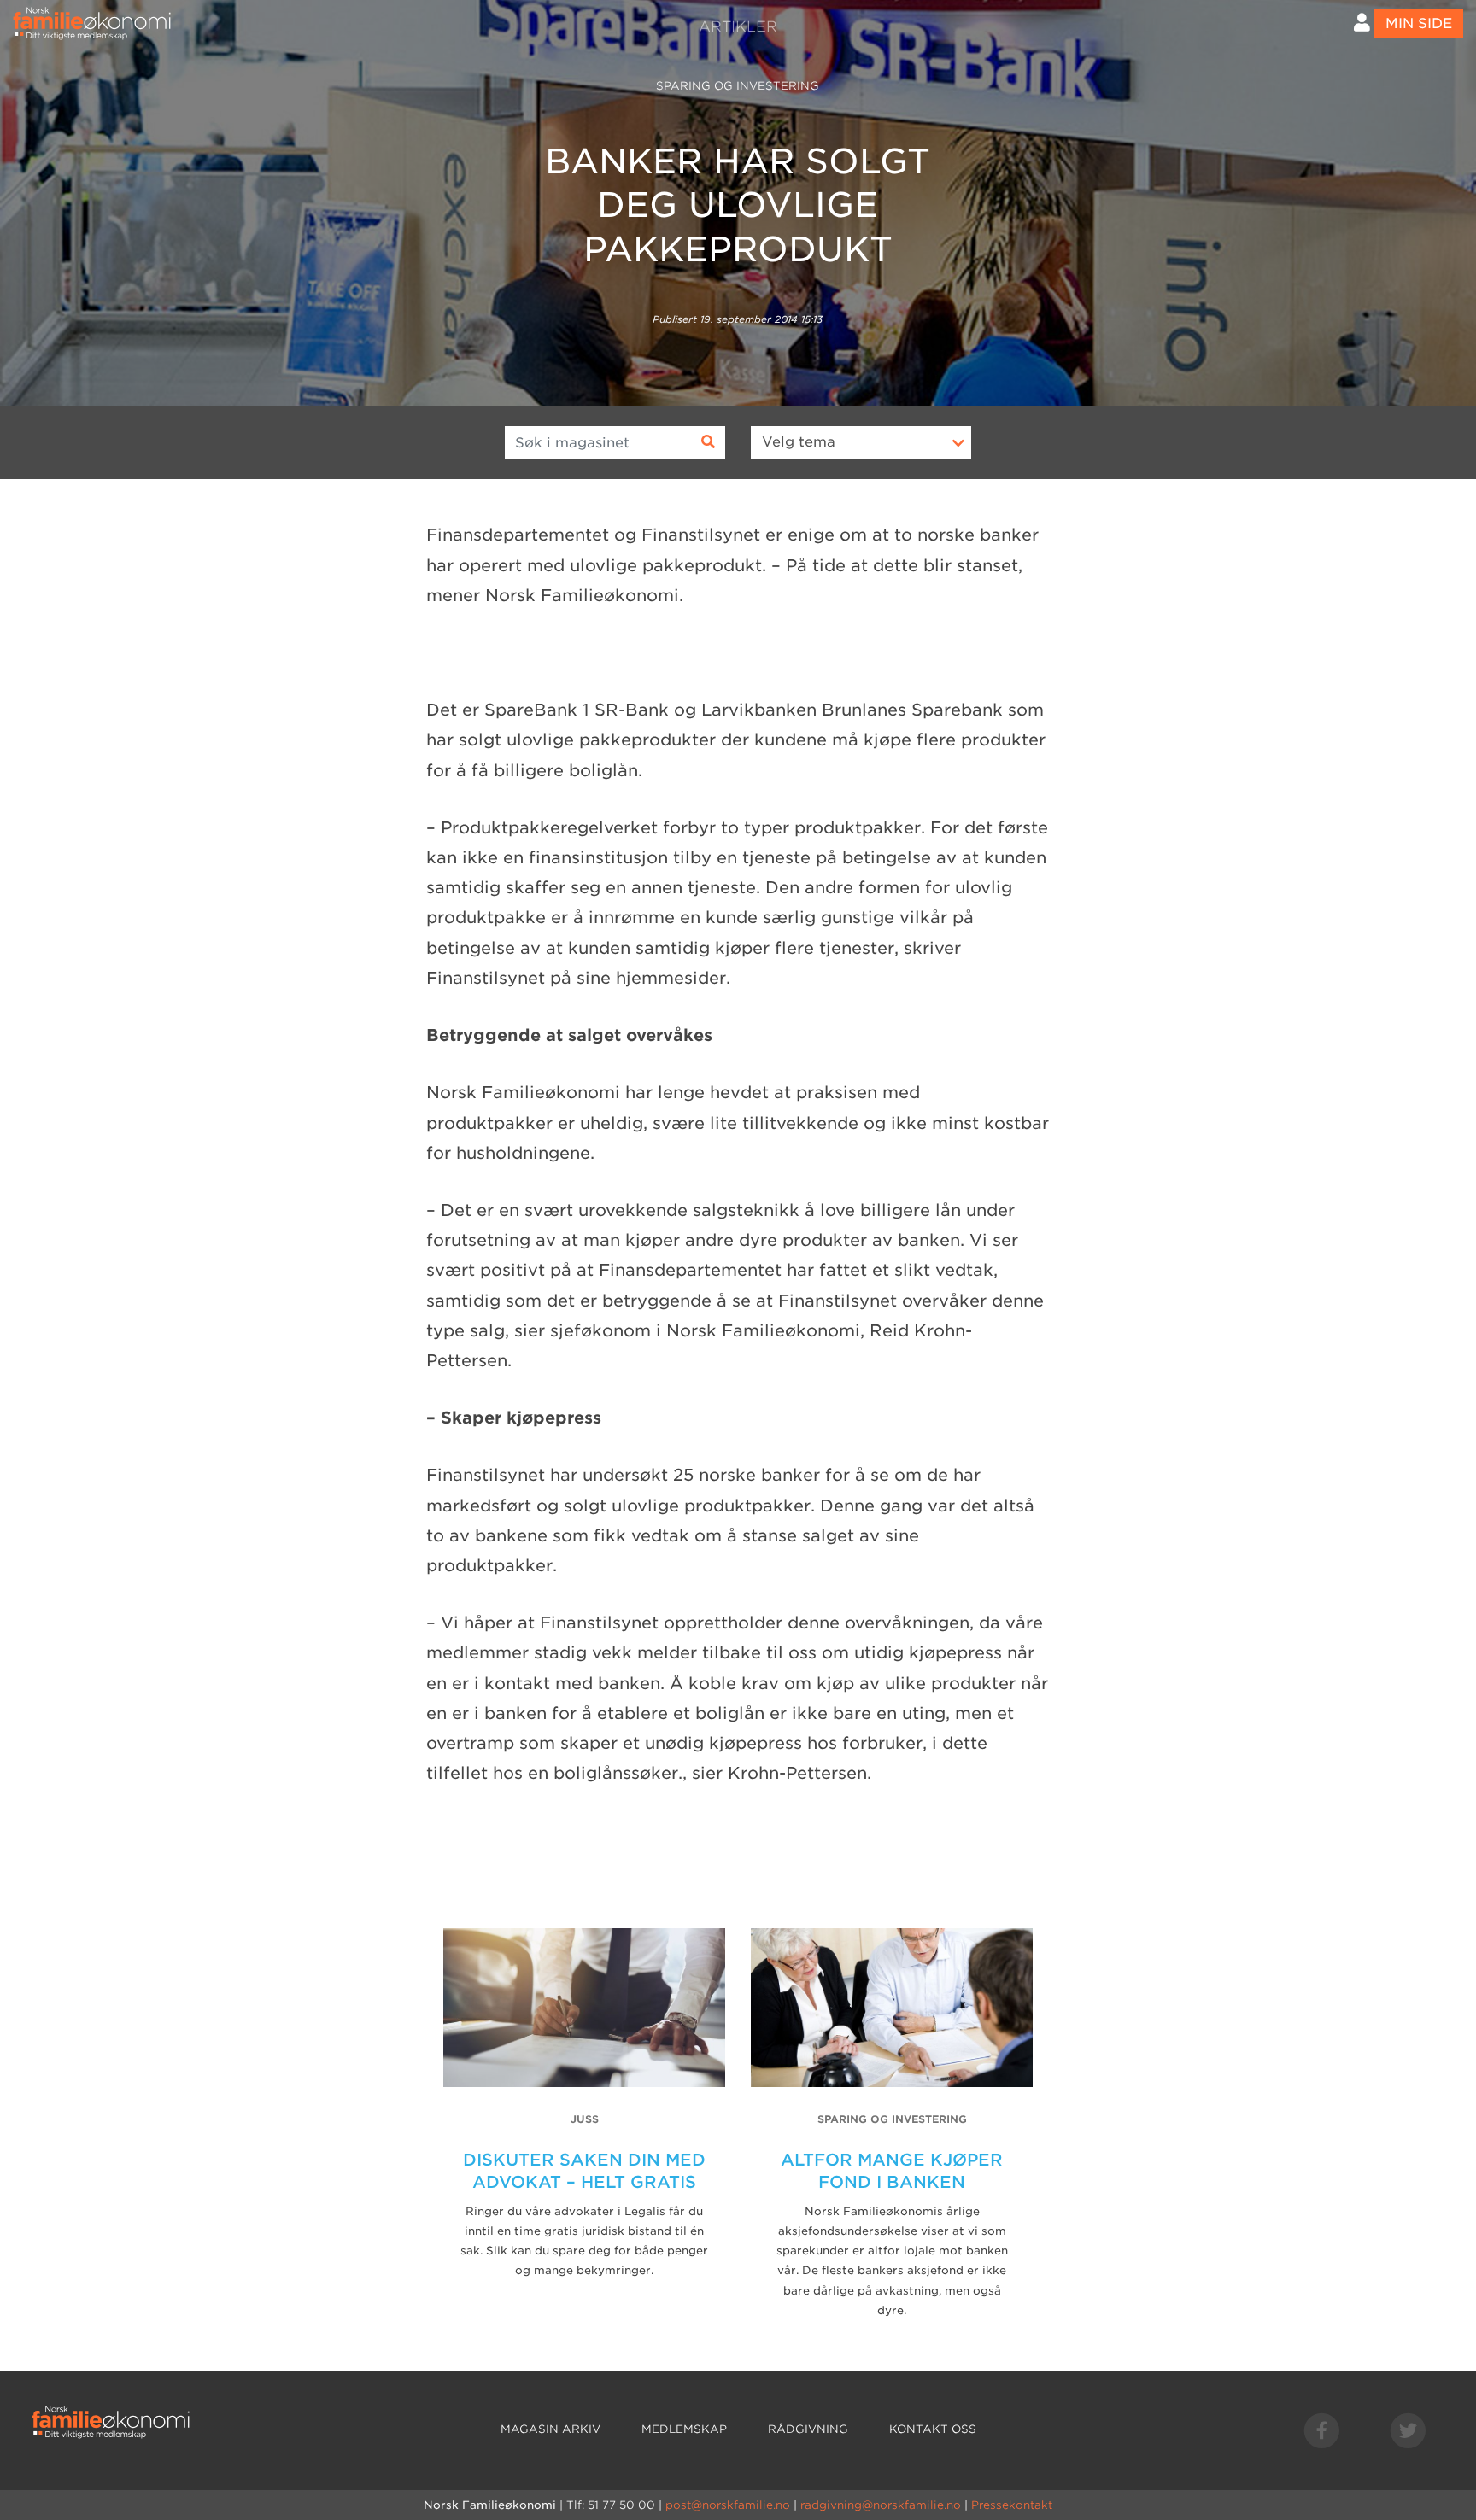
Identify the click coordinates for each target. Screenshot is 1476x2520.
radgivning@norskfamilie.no (881, 2505)
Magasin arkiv (551, 2429)
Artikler (738, 26)
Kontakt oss (933, 2429)
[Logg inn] (1362, 23)
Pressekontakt (1012, 2505)
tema (799, 442)
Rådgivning (808, 2429)
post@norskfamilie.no (728, 2505)
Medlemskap (684, 2429)
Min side (1419, 23)
